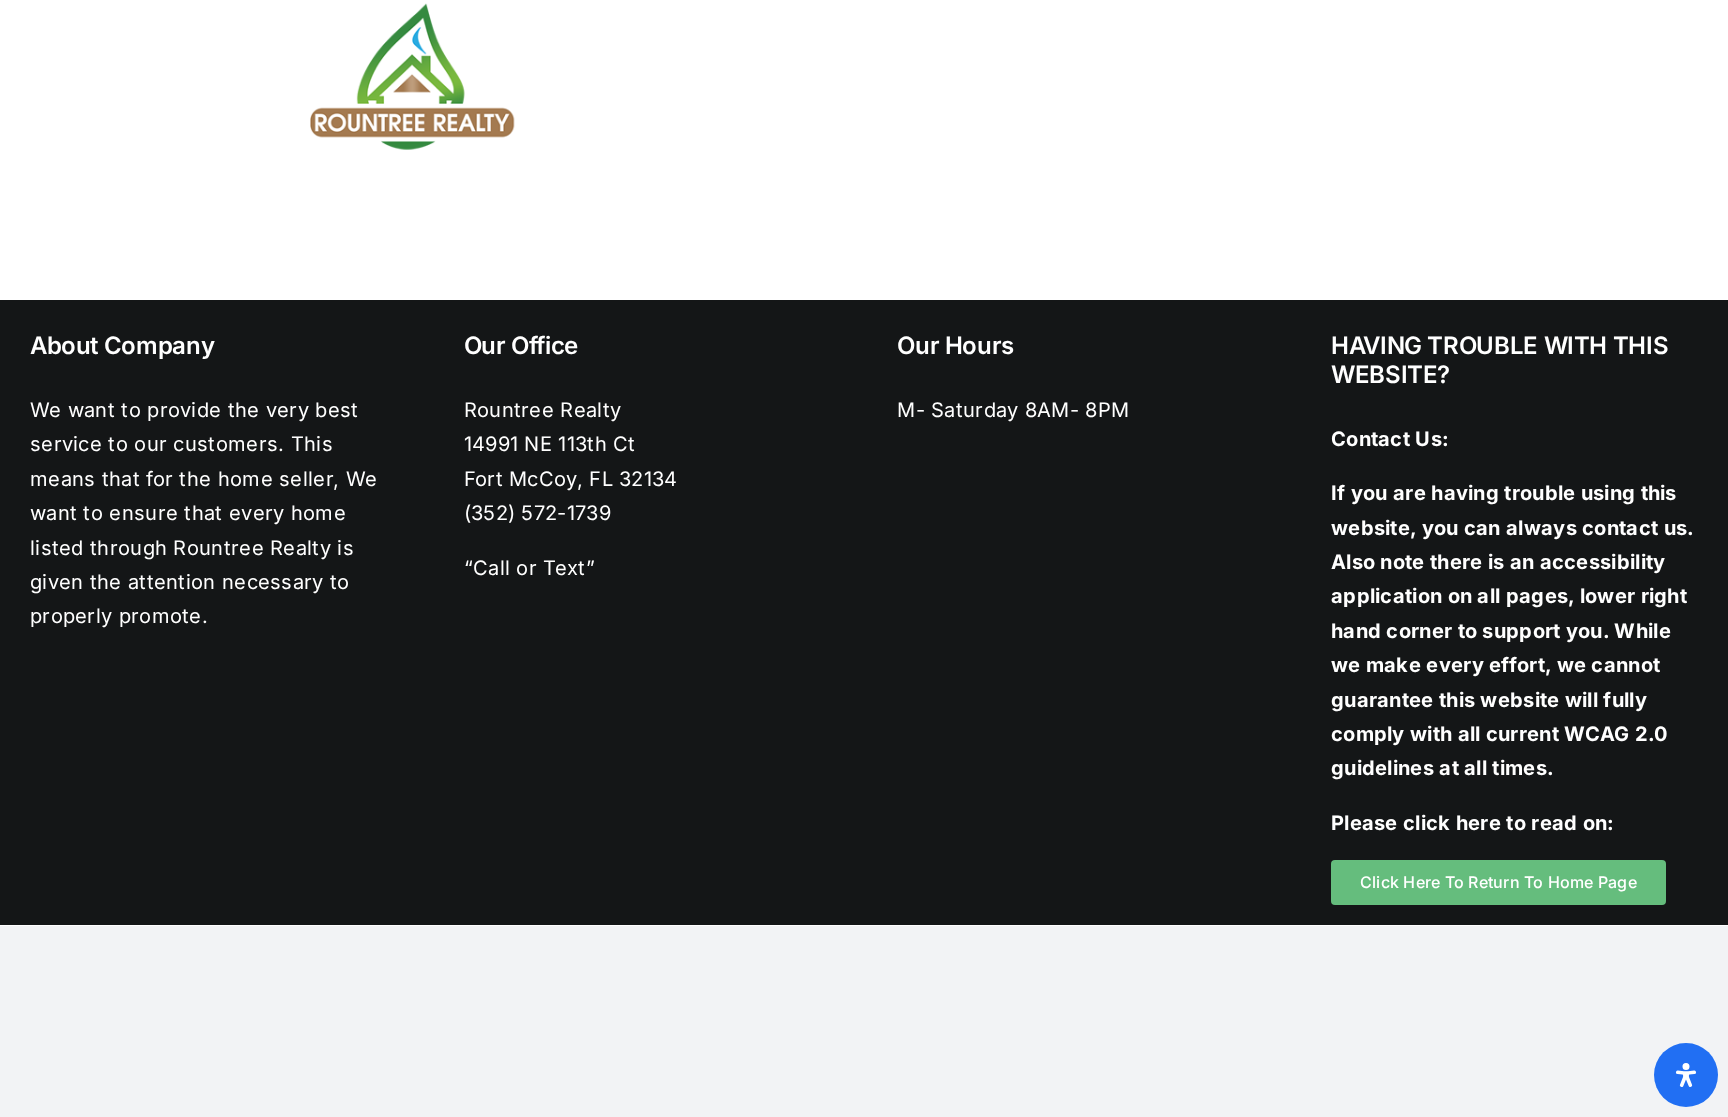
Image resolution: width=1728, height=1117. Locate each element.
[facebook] (1292, 10)
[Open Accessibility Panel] (1686, 1075)
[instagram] (1373, 10)
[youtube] (1454, 10)
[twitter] (1333, 10)
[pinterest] (1413, 10)
